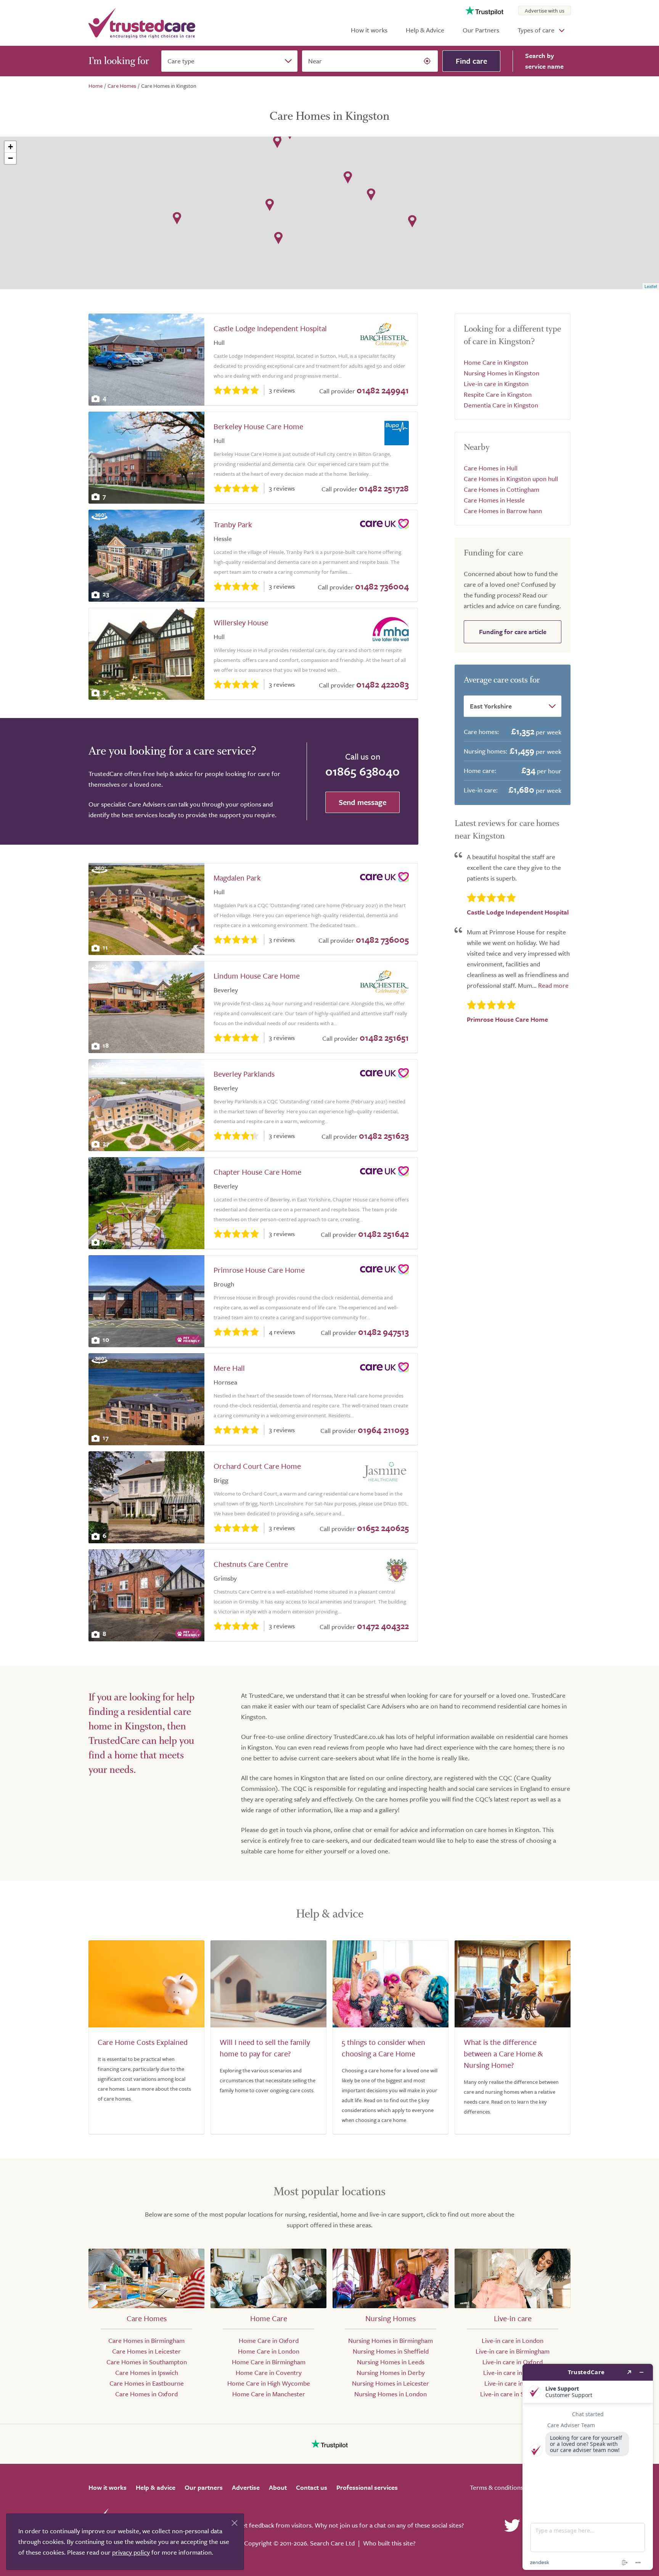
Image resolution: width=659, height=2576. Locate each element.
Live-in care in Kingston (496, 384)
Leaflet (651, 286)
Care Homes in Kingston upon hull (511, 479)
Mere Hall (229, 1368)
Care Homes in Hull (491, 468)
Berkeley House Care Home (258, 426)
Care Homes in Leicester (146, 2351)
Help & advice (156, 2487)
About (278, 2487)
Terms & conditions (497, 2487)
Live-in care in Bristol (513, 2372)
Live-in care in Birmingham (513, 2351)
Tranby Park (233, 524)
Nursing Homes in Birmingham (391, 2340)
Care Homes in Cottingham (501, 489)
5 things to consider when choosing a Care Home (383, 2048)
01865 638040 (362, 771)
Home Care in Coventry (269, 2372)
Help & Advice (425, 30)
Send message (362, 802)
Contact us (312, 2487)
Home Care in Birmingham (269, 2362)
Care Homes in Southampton (147, 2362)
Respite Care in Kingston (498, 394)
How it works (369, 30)
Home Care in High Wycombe (269, 2383)
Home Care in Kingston (496, 362)
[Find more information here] (588, 2467)
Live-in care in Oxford (513, 2362)
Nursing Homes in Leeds (391, 2362)
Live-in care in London (513, 2340)
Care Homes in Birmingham (146, 2340)
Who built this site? (389, 2543)
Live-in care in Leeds (513, 2383)
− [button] (10, 158)
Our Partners (481, 30)
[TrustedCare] (142, 23)
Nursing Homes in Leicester (391, 2383)
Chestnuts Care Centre (251, 1564)
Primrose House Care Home (259, 1270)
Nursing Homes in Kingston (501, 373)
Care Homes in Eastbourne (147, 2383)
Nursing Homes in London (391, 2394)
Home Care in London (269, 2351)
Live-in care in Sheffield (513, 2394)
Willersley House (241, 622)
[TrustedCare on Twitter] (512, 2525)
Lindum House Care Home (257, 976)
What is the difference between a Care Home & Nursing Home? (503, 2054)
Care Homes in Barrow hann (503, 511)
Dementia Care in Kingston (501, 405)
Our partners (204, 2487)
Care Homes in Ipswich (147, 2372)
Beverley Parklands (244, 1074)
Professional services (367, 2487)
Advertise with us (545, 10)
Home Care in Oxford (269, 2340)
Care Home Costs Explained (143, 2042)
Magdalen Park (237, 878)
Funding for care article (513, 632)
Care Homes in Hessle (494, 500)
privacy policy (131, 2552)
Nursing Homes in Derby (391, 2372)
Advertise (246, 2487)
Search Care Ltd (332, 2543)
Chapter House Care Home (257, 1172)
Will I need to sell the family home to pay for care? (265, 2048)
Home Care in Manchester (269, 2394)
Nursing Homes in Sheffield (391, 2351)
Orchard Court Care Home (257, 1466)
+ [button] (10, 147)
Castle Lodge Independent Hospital (270, 328)
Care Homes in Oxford (146, 2394)
